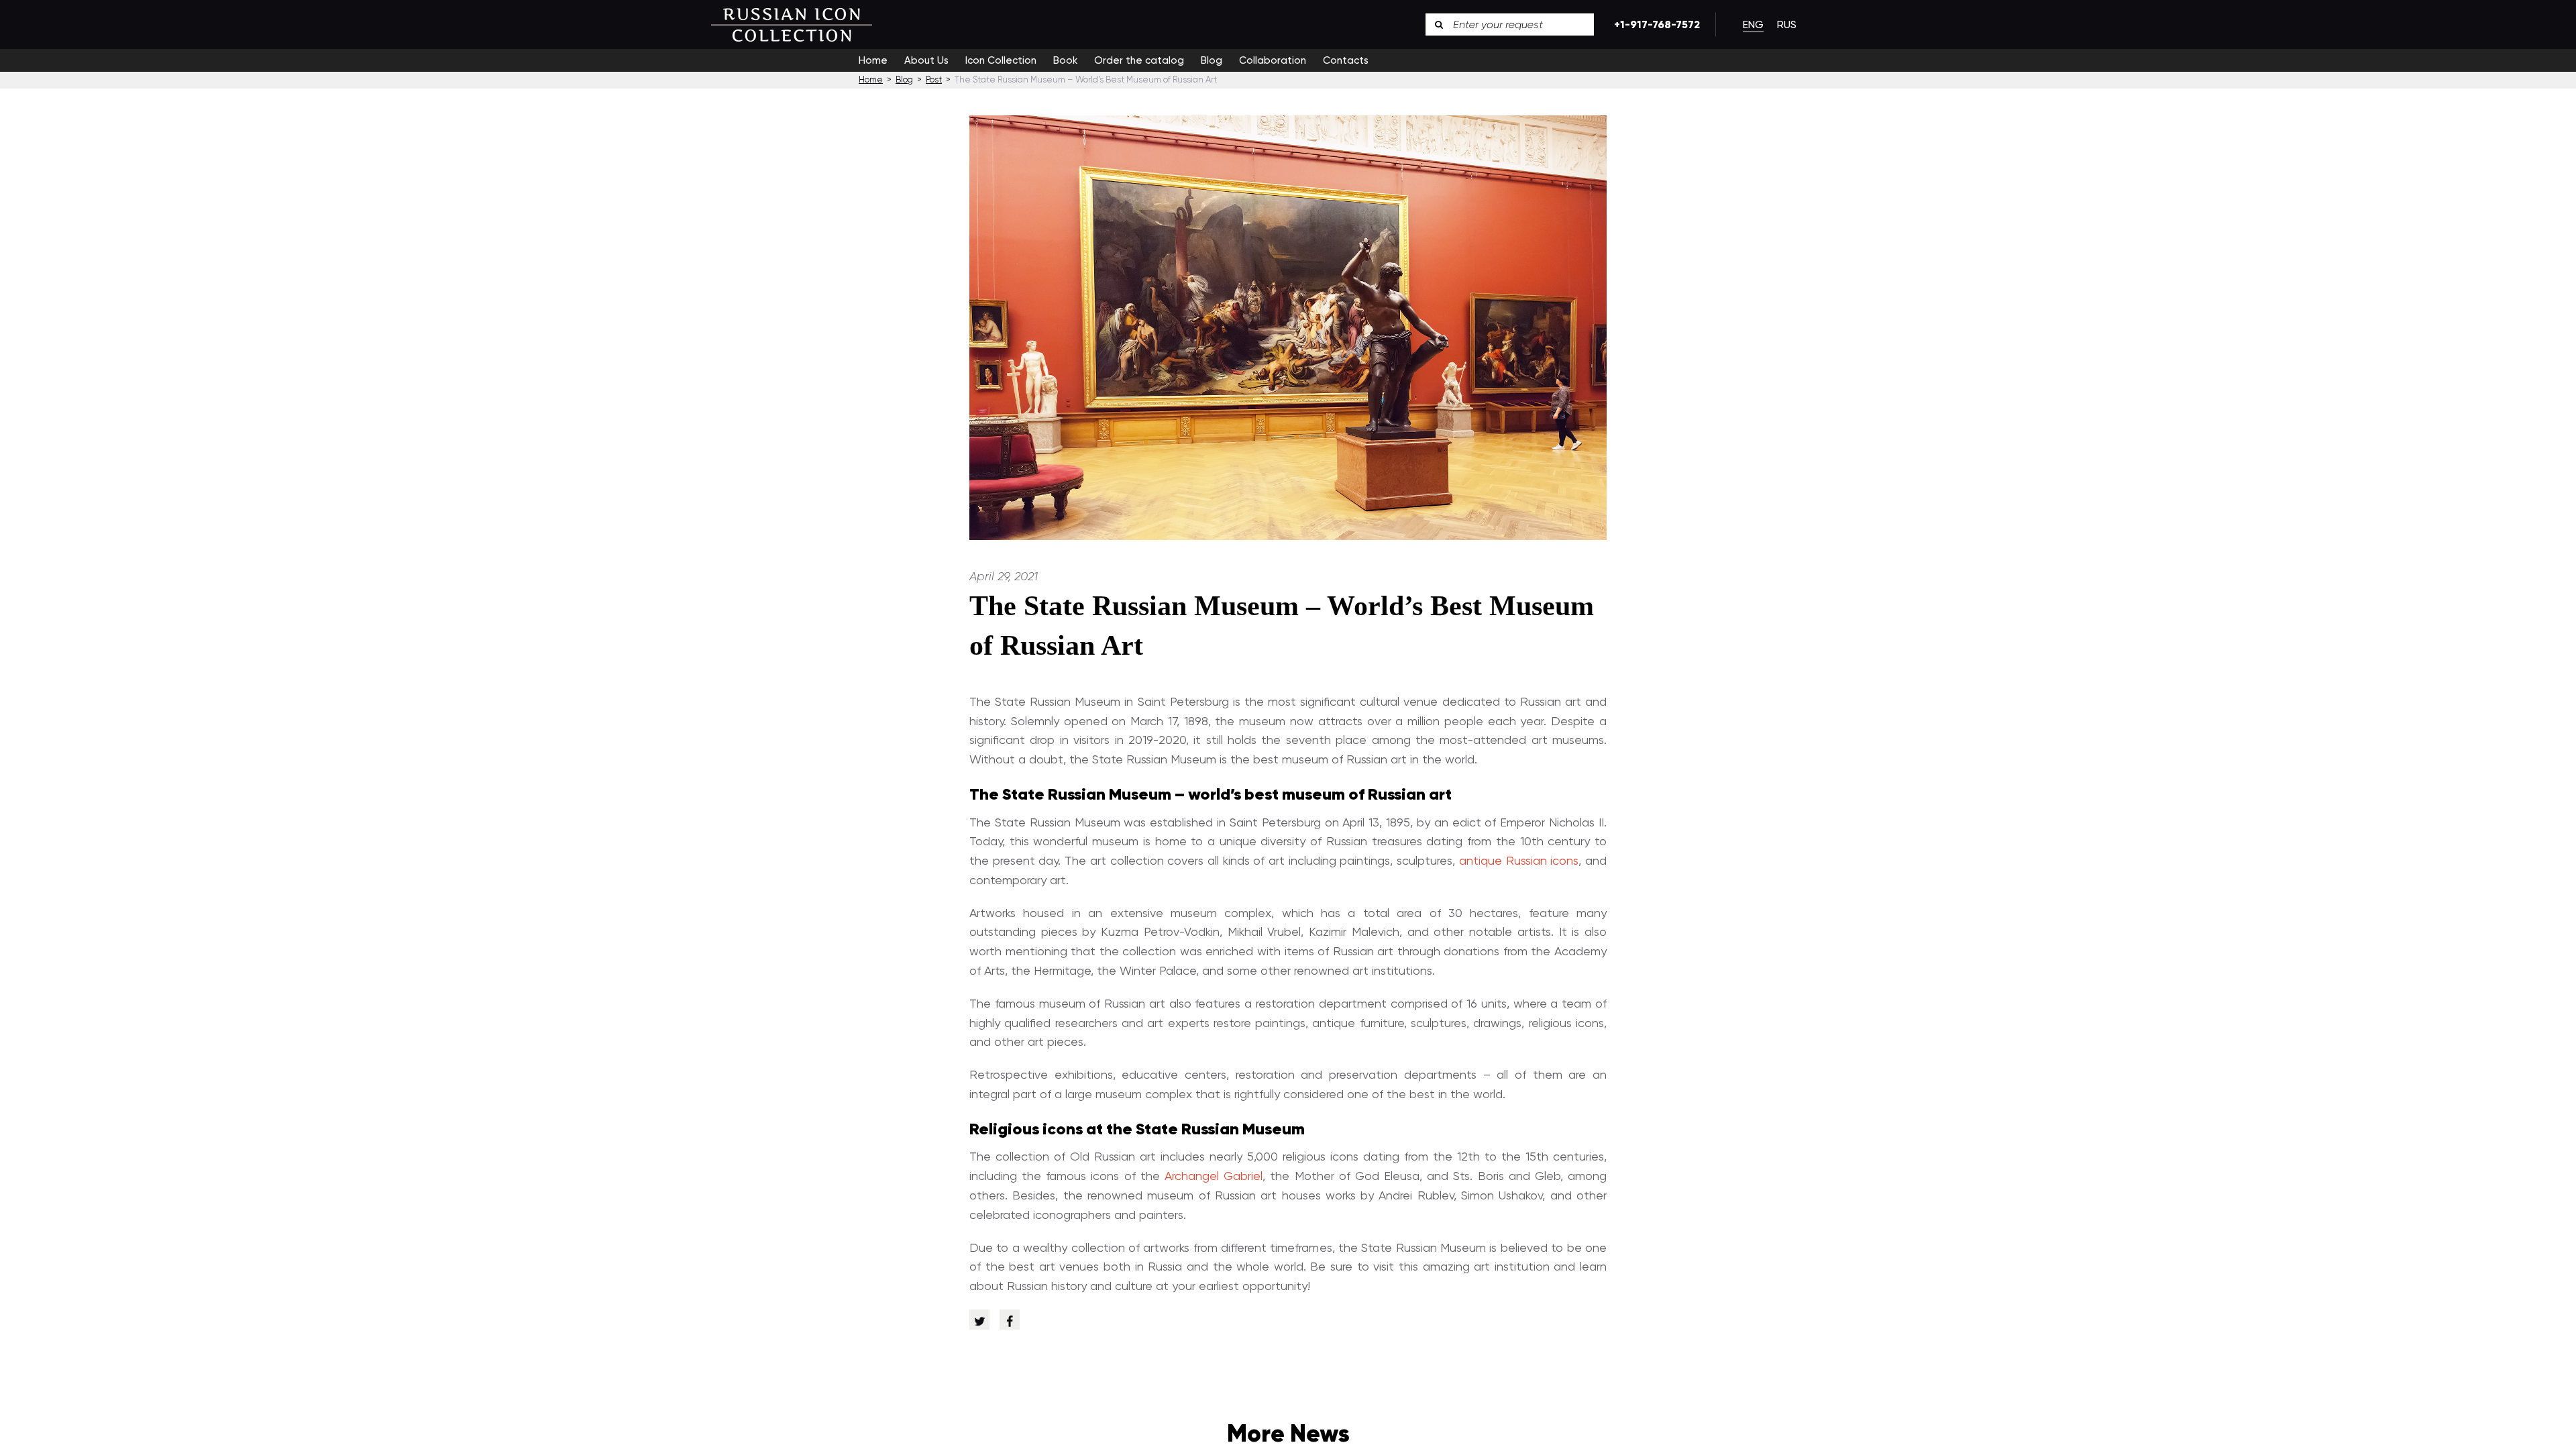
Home (873, 60)
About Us (926, 60)
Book (1065, 60)
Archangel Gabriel (1214, 1176)
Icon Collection (1001, 60)
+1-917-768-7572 (1655, 24)
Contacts (1346, 60)
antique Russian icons (1519, 860)
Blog (1212, 60)
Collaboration (1273, 60)
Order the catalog (1139, 60)
